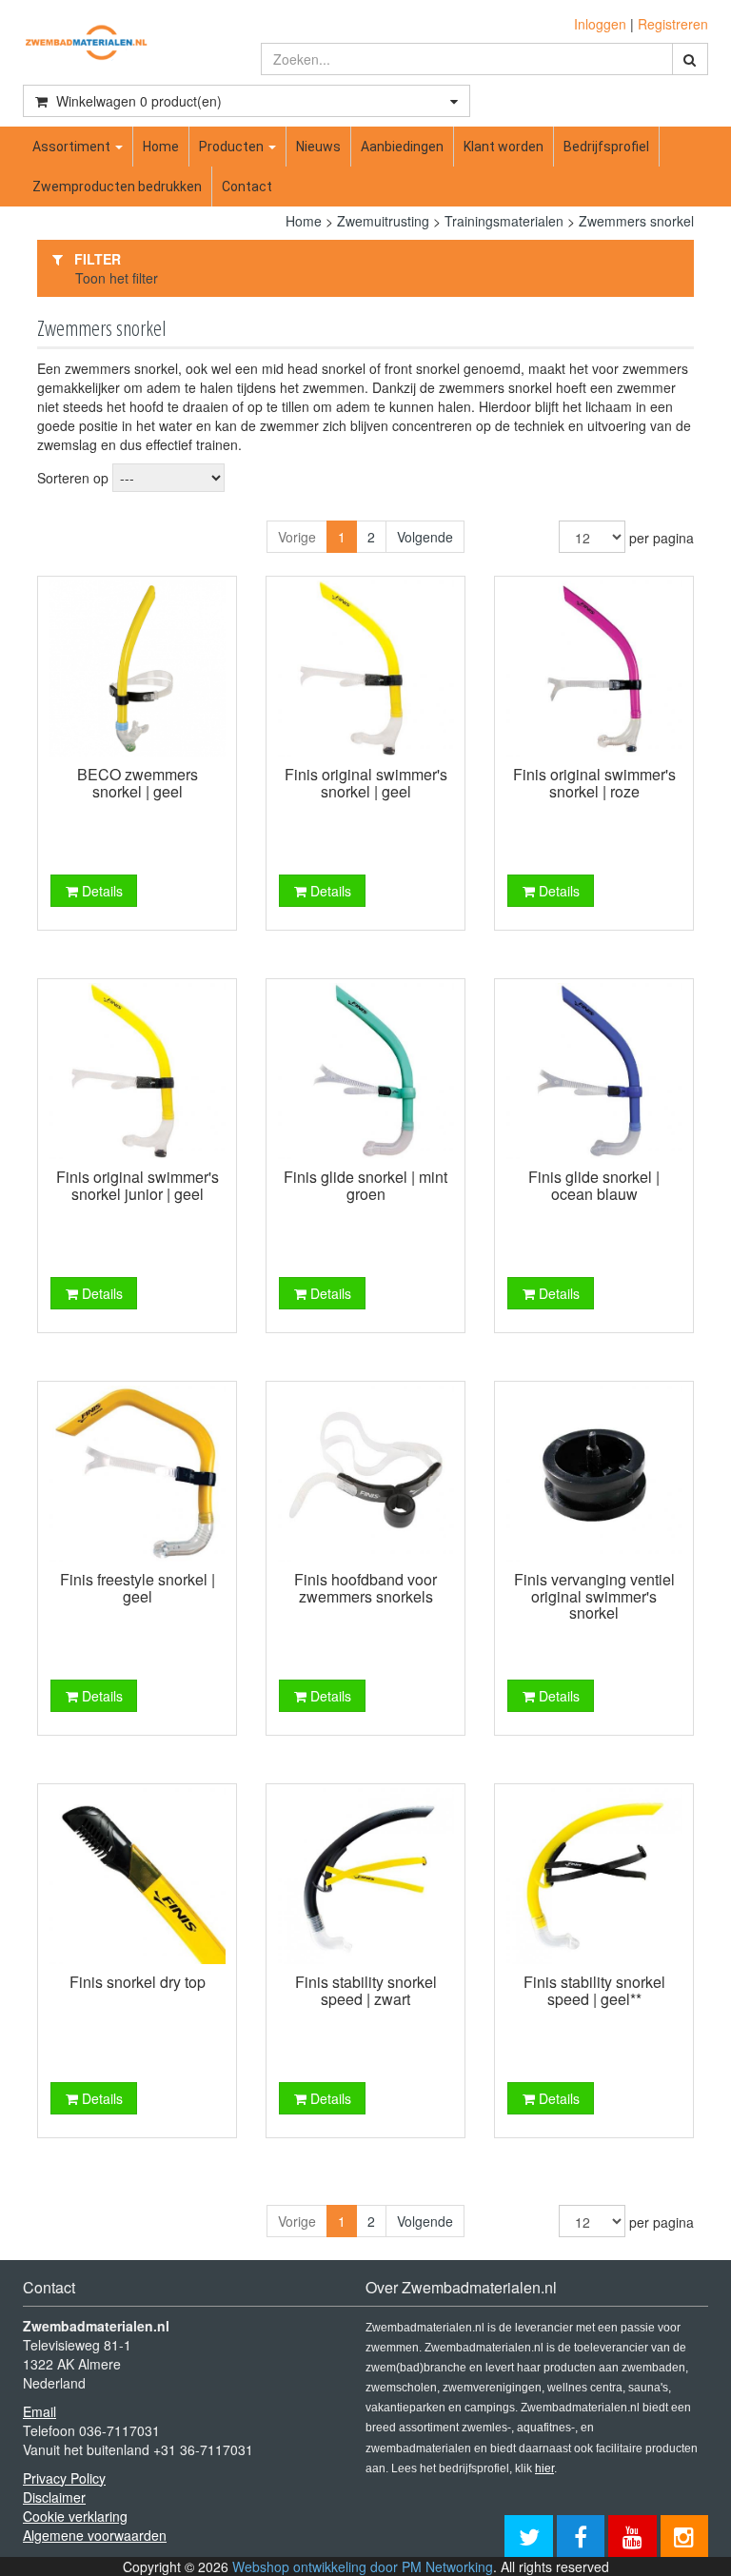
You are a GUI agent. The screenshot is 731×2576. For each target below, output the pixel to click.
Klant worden (504, 147)
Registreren (673, 24)
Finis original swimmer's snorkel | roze (594, 783)
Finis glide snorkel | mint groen (365, 1185)
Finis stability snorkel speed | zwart (366, 1990)
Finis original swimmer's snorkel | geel (366, 783)
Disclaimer (54, 2497)
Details (100, 891)
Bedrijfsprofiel (606, 147)
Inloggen (600, 24)
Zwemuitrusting (383, 221)
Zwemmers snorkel (636, 221)
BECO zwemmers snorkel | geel (138, 783)
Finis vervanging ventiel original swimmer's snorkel (594, 1596)
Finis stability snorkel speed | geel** (594, 1990)
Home (161, 147)
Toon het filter (117, 278)
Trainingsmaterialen (504, 221)
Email (40, 2411)
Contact (247, 187)
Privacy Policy (64, 2478)
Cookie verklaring (75, 2516)
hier (544, 2468)
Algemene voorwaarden (95, 2535)
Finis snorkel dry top (138, 1982)
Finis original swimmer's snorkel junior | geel (138, 1185)
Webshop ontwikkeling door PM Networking (363, 2566)
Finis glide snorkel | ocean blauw (594, 1185)
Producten (233, 147)
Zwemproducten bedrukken (117, 187)
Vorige (297, 537)
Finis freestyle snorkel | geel (138, 1588)
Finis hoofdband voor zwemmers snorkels (365, 1588)
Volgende (425, 537)
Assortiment (73, 147)
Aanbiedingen (402, 147)
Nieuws (318, 147)
